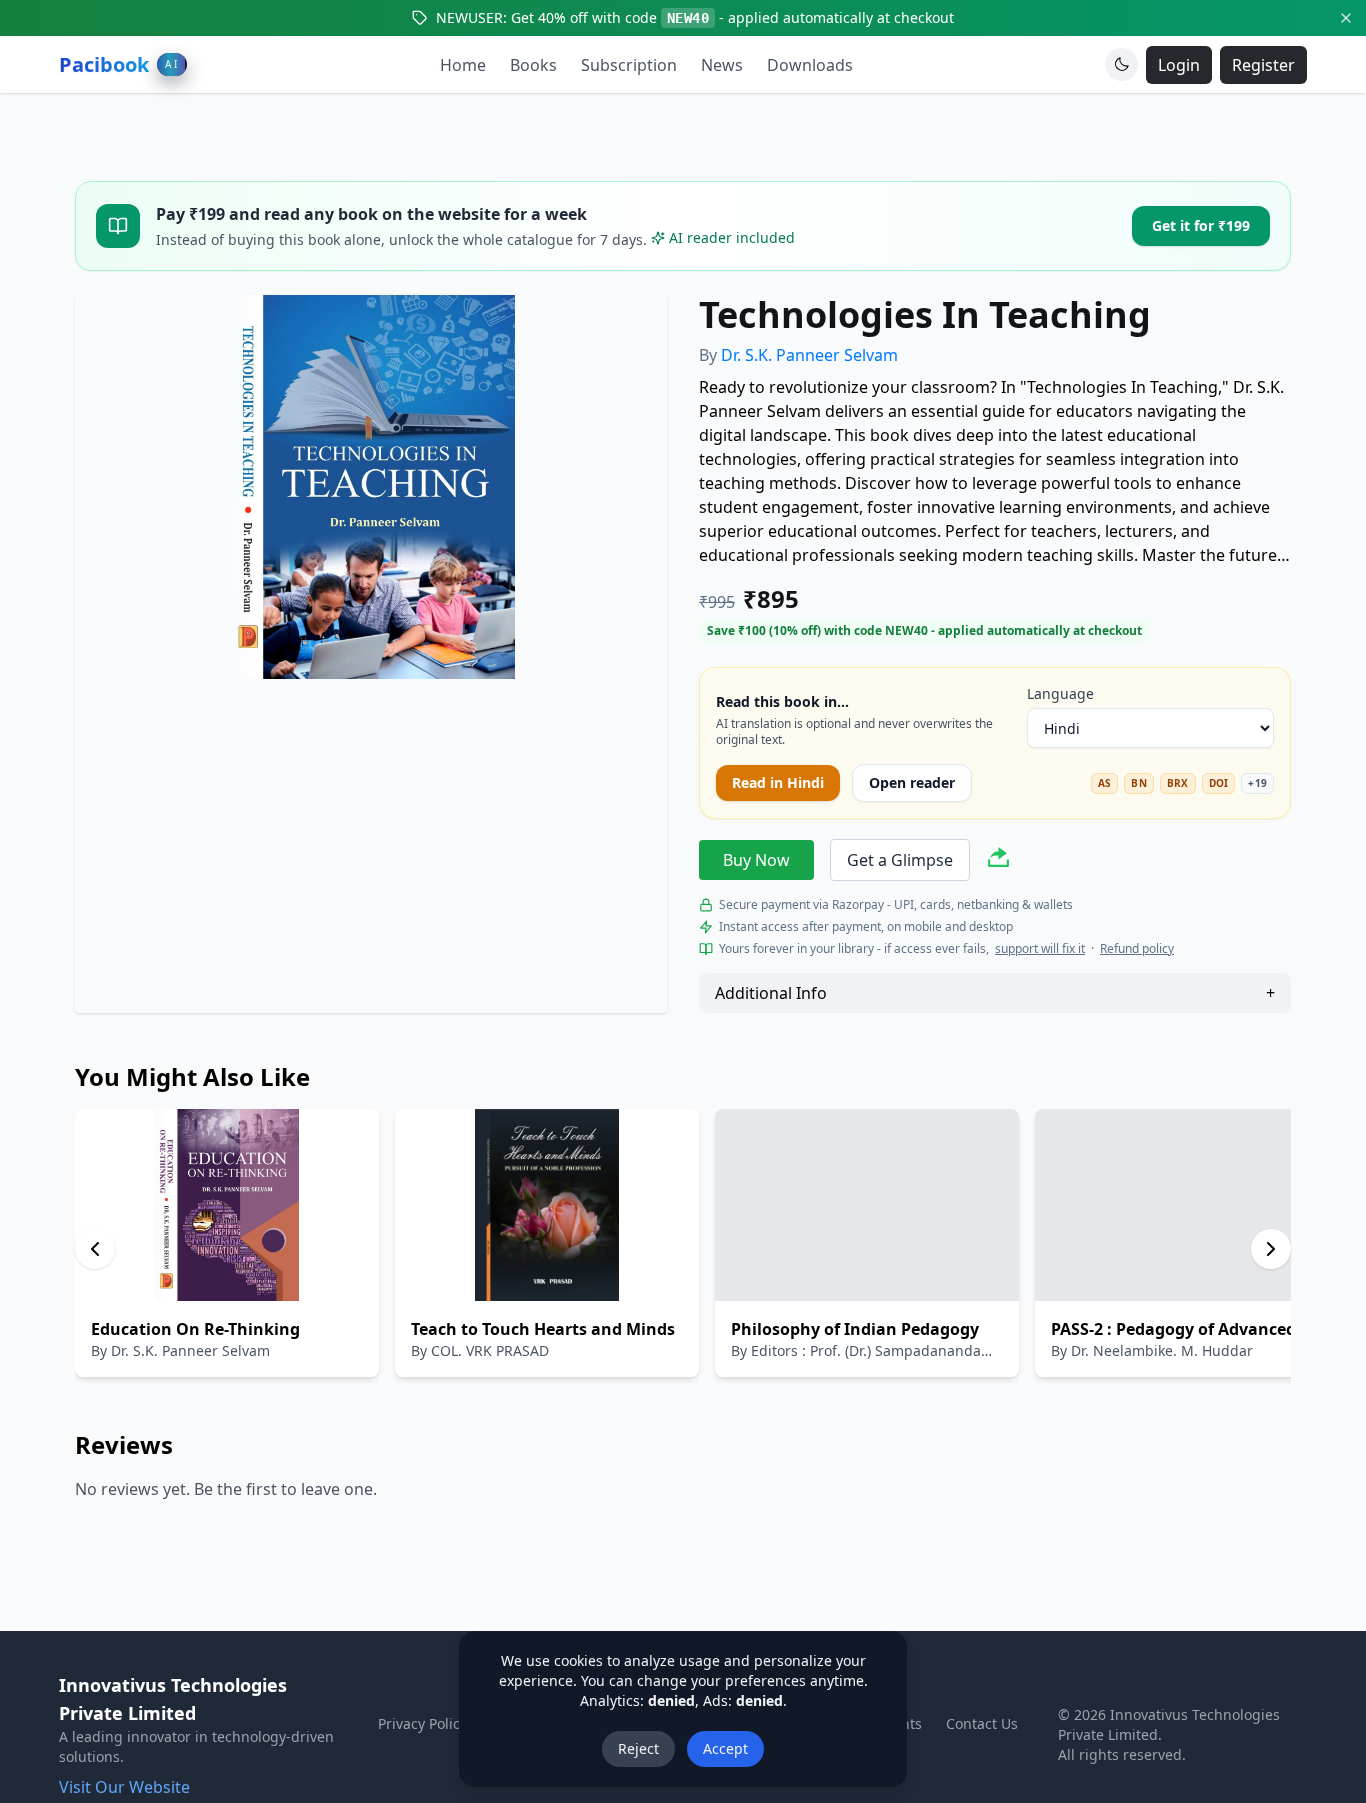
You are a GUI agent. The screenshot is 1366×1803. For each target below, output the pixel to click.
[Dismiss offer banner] (1346, 18)
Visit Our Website (124, 1787)
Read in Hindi (778, 782)
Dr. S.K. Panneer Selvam (809, 355)
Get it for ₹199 (1201, 225)
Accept (725, 1748)
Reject (638, 1748)
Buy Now (756, 860)
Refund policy (1137, 949)
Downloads (810, 65)
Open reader (912, 782)
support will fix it (1040, 949)
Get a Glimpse (900, 860)
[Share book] (998, 860)
